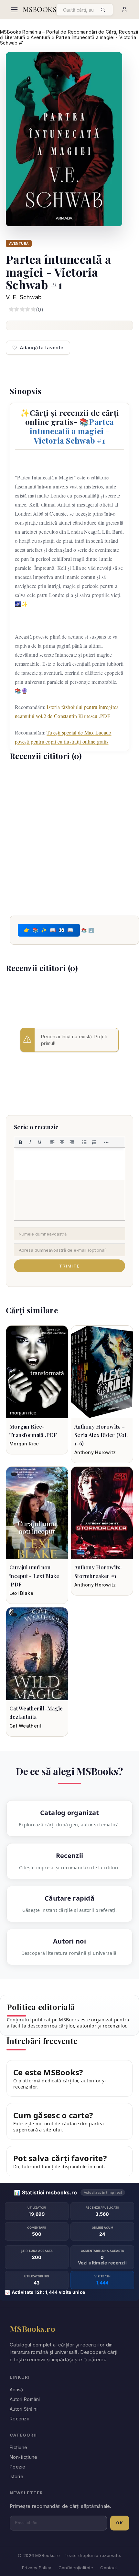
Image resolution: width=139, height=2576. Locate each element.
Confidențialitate (76, 2568)
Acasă (16, 2390)
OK (120, 2523)
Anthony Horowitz (95, 1452)
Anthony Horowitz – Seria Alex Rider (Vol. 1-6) (101, 1435)
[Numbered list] (94, 1142)
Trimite (69, 1266)
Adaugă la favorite (42, 348)
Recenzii (19, 2419)
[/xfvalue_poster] (37, 1372)
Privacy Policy (37, 2568)
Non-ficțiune (23, 2457)
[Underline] (40, 1142)
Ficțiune (18, 2447)
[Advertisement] (69, 837)
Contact (109, 2568)
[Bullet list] (84, 1142)
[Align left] (52, 1142)
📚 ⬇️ (87, 930)
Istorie (16, 2476)
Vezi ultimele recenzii (102, 2263)
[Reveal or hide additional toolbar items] (107, 1142)
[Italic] (30, 1142)
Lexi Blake (21, 1593)
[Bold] (20, 1142)
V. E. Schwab (24, 297)
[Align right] (72, 1142)
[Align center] (62, 1142)
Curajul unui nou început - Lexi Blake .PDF (34, 1576)
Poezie (18, 2467)
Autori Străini (24, 2409)
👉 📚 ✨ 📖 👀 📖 (49, 930)
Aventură (40, 37)
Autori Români (25, 2399)
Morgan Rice (24, 1444)
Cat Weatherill (26, 1726)
